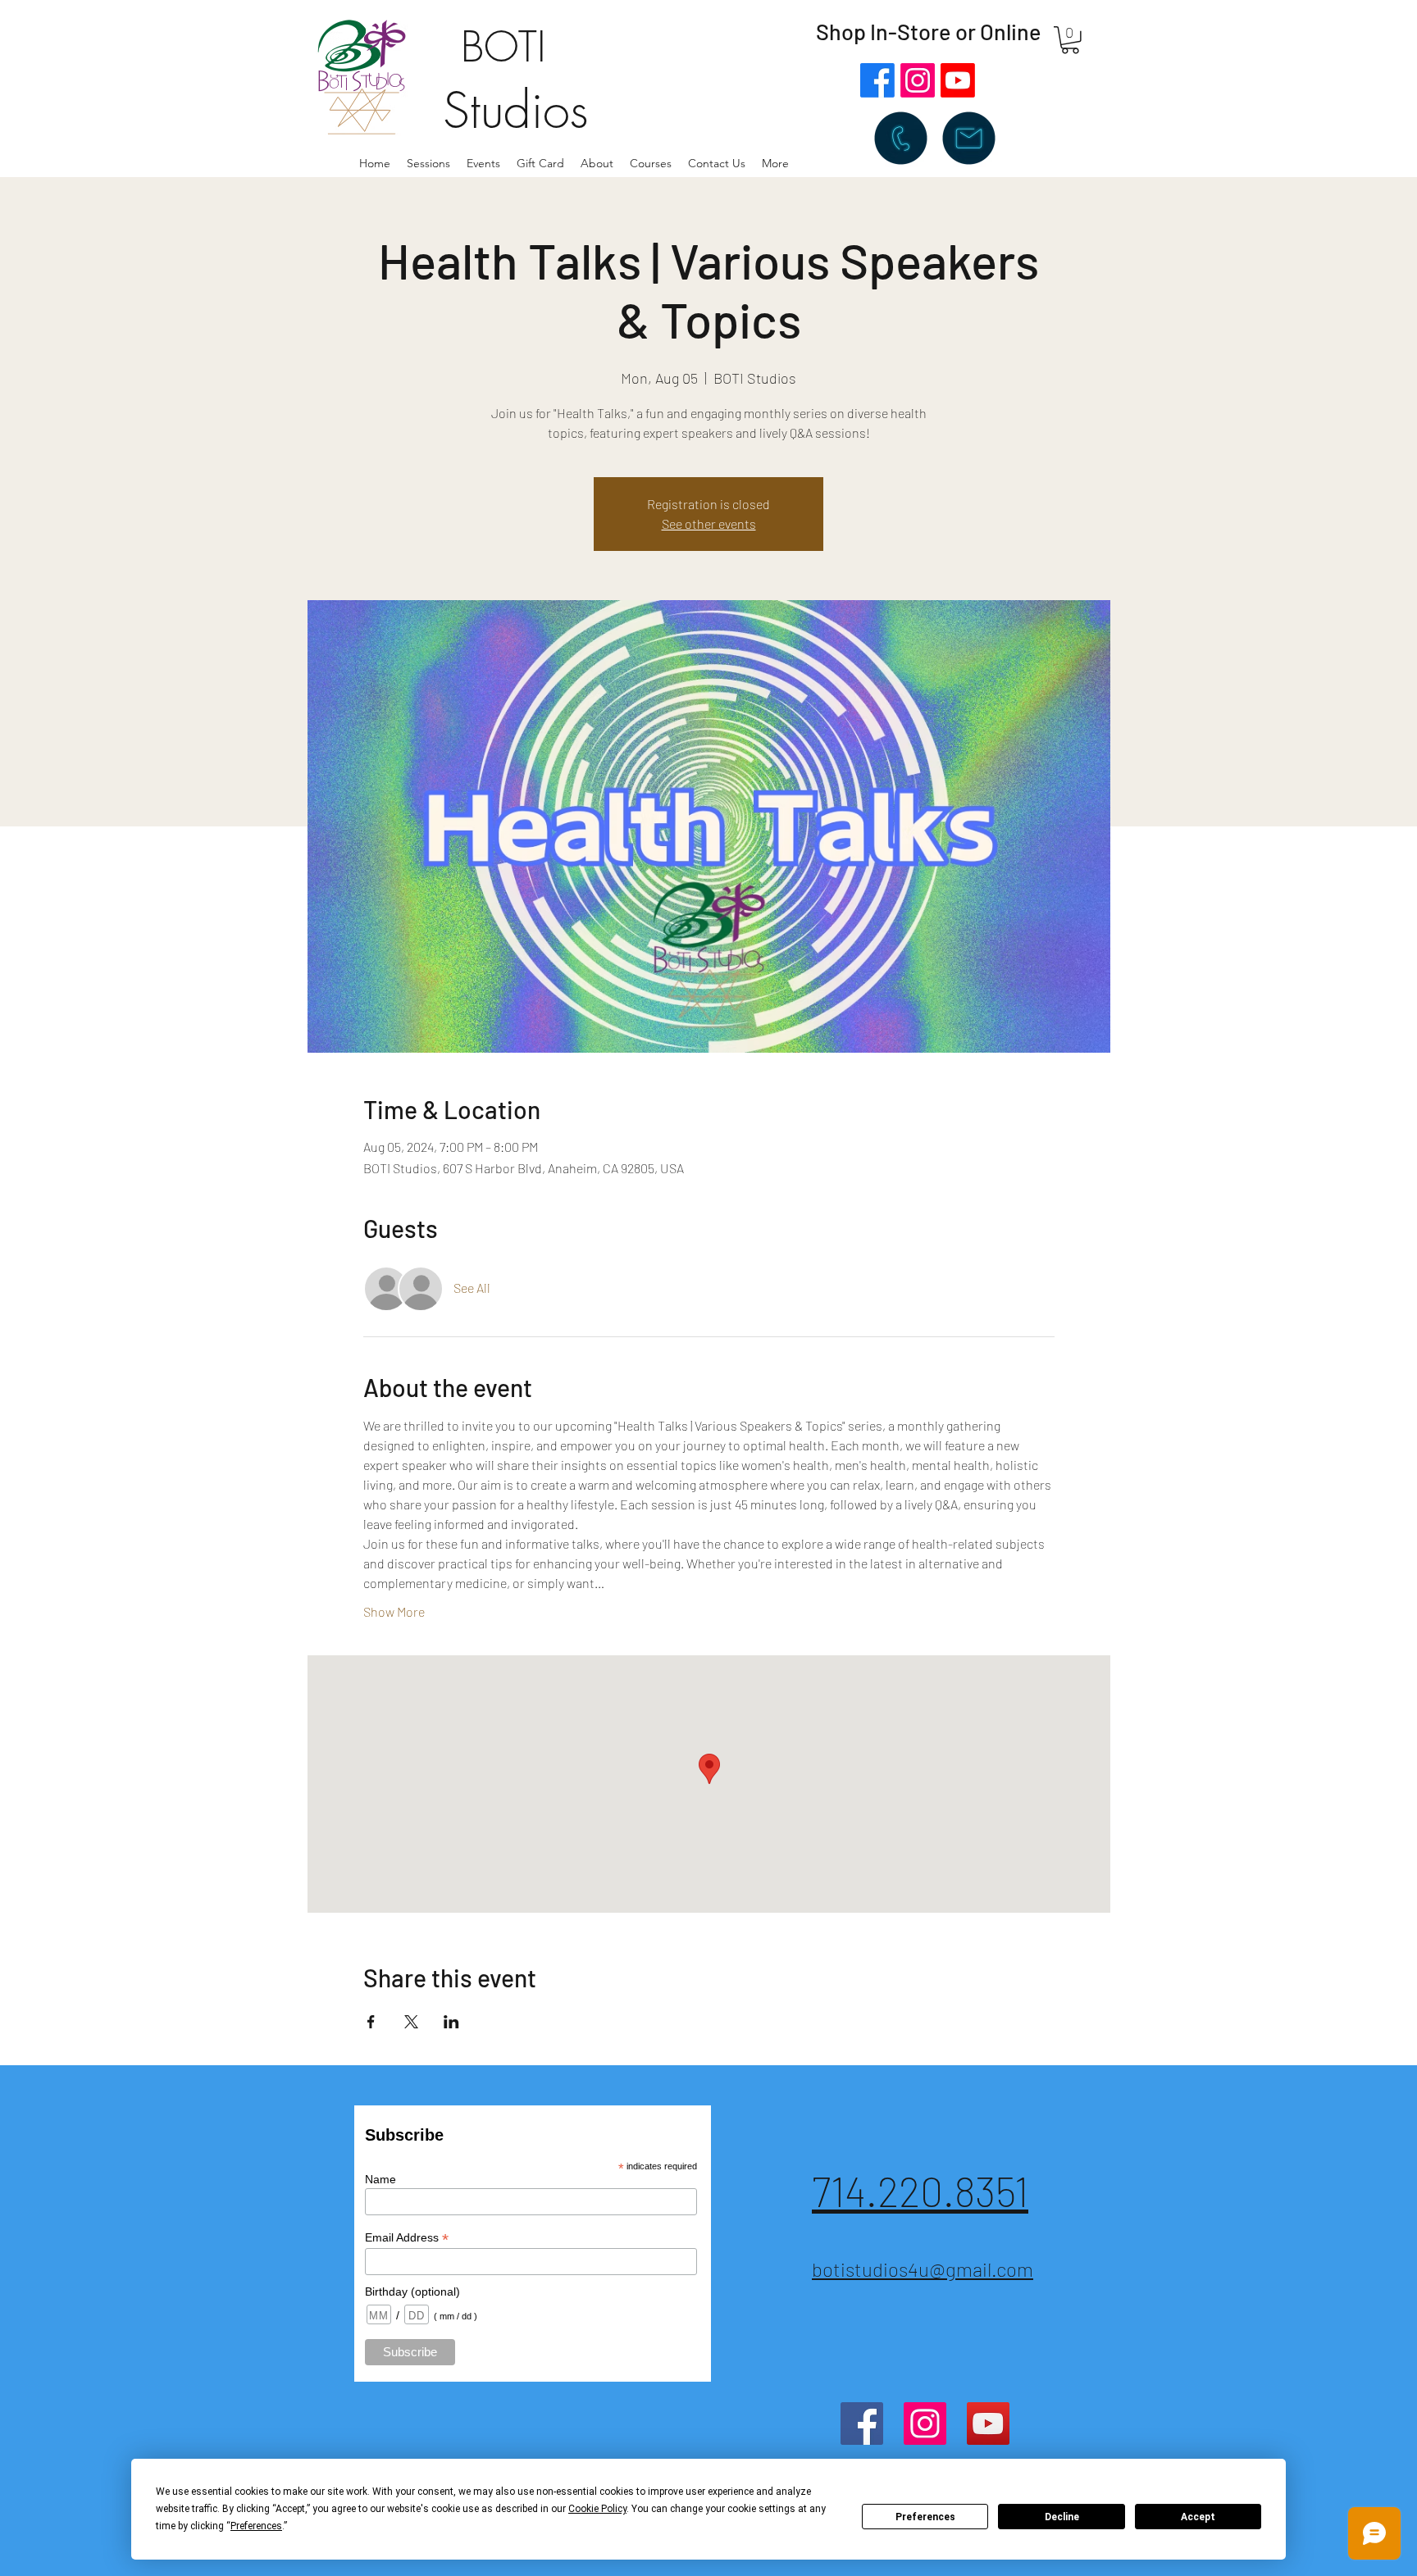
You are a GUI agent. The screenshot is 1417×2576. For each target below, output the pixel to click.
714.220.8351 (920, 2191)
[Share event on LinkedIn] (451, 2022)
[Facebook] (877, 80)
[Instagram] (918, 80)
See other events (709, 523)
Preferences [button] (256, 2526)
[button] (597, 163)
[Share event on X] (411, 2022)
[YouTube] (988, 2424)
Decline (1062, 2517)
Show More (394, 1611)
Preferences (925, 2517)
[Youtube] (958, 80)
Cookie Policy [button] (597, 2509)
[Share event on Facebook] (371, 2022)
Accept (1198, 2517)
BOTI (503, 47)
